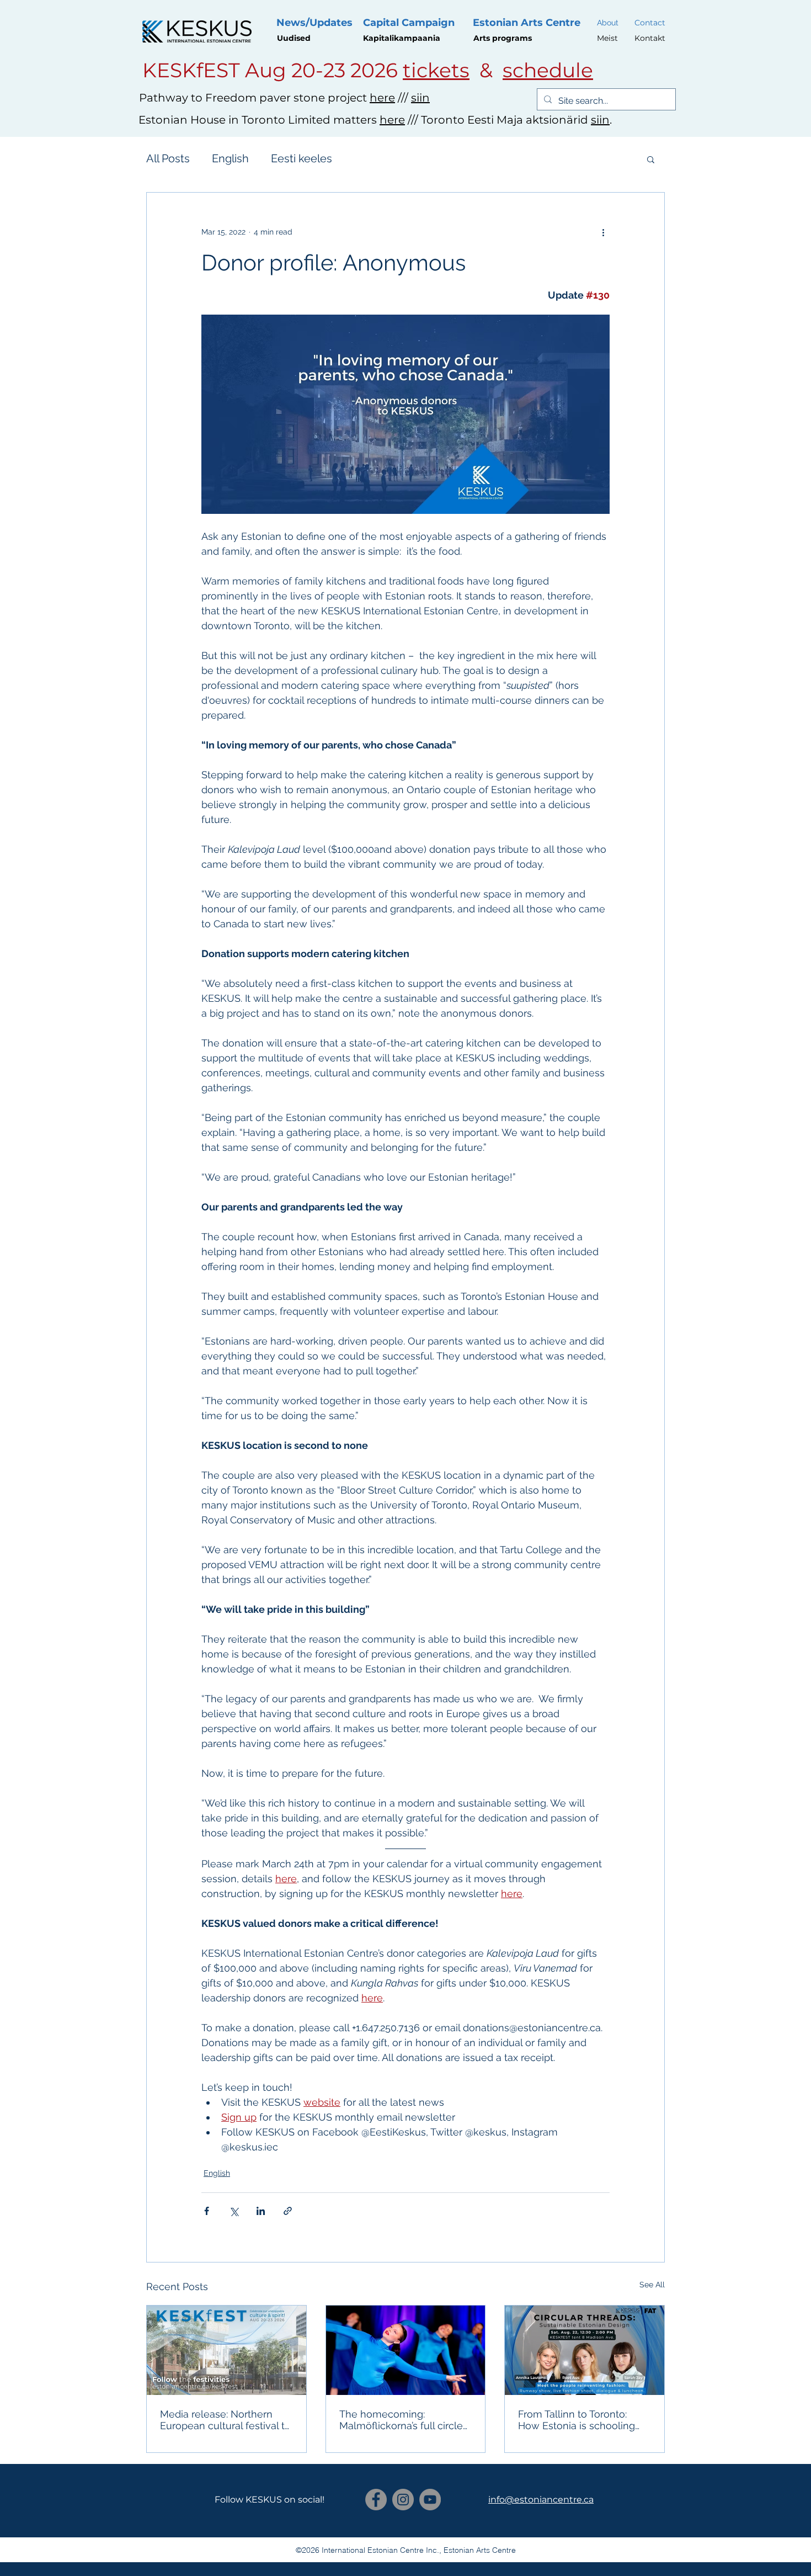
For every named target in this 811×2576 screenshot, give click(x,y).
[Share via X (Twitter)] (234, 2211)
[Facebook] (376, 2500)
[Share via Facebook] (207, 2211)
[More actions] (603, 232)
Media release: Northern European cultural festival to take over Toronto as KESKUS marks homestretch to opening (225, 2420)
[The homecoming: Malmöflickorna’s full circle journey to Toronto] (406, 2350)
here (382, 98)
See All (652, 2285)
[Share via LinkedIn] (261, 2211)
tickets (436, 70)
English (230, 158)
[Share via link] (288, 2211)
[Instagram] (403, 2500)
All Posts (168, 158)
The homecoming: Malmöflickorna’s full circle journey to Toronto (401, 2420)
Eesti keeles (302, 158)
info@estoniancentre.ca (541, 2500)
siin (420, 98)
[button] (651, 159)
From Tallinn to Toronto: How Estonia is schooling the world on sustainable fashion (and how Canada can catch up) (577, 2420)
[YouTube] (430, 2500)
